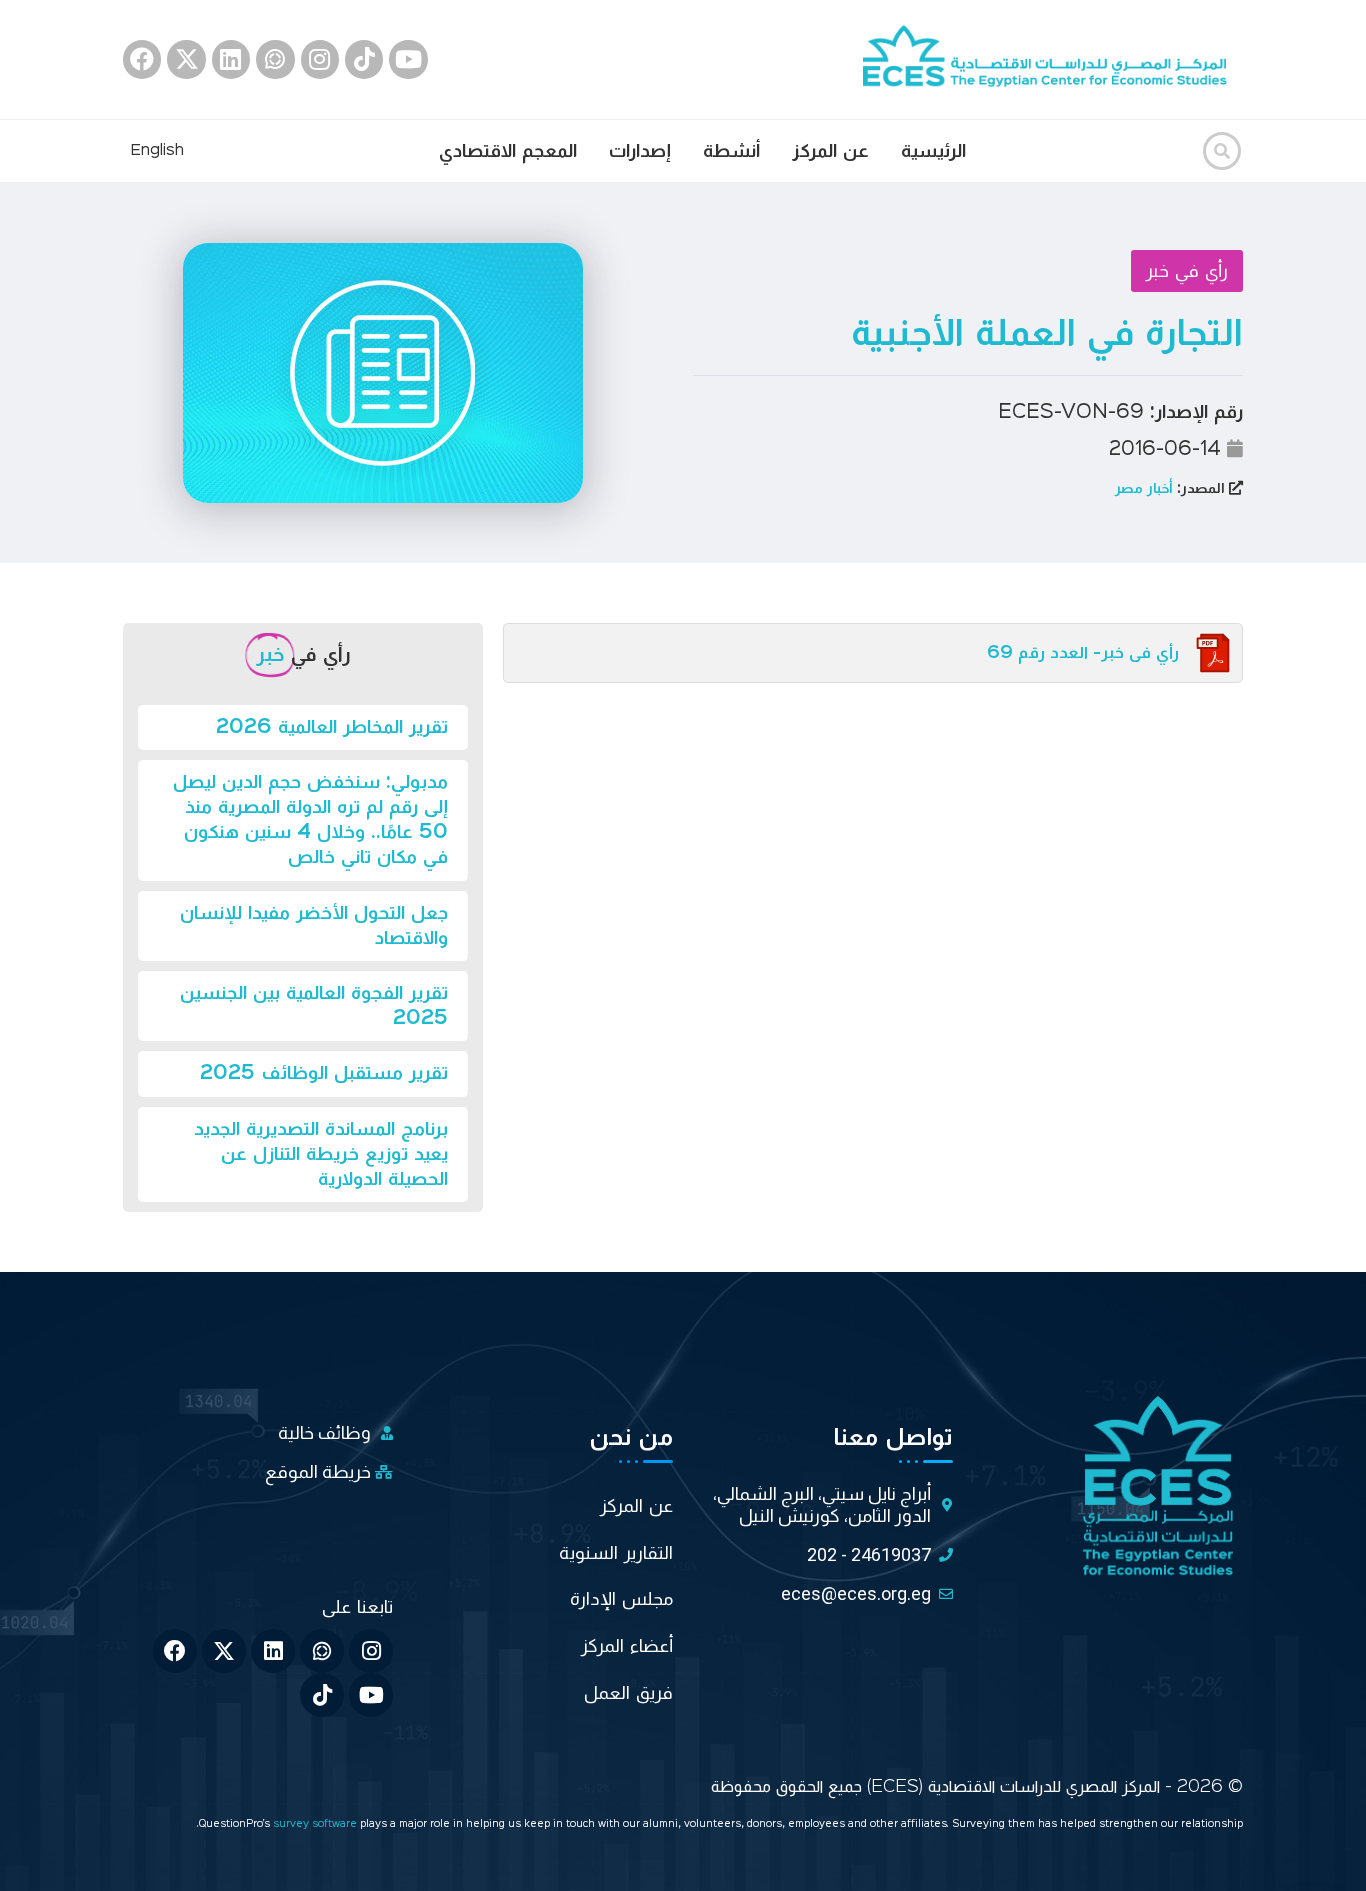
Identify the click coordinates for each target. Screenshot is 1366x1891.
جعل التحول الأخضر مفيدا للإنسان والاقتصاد (314, 925)
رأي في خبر (1187, 271)
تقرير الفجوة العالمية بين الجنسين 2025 (314, 1005)
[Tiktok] (364, 59)
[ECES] (1053, 59)
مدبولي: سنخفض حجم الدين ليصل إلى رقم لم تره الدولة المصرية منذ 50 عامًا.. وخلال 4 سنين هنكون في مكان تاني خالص (310, 820)
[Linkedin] (231, 59)
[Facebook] (142, 59)
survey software (316, 1824)
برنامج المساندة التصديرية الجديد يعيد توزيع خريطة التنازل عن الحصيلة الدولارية (321, 1154)
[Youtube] (408, 59)
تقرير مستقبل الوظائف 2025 (324, 1073)
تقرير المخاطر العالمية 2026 (332, 727)
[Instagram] (320, 59)
